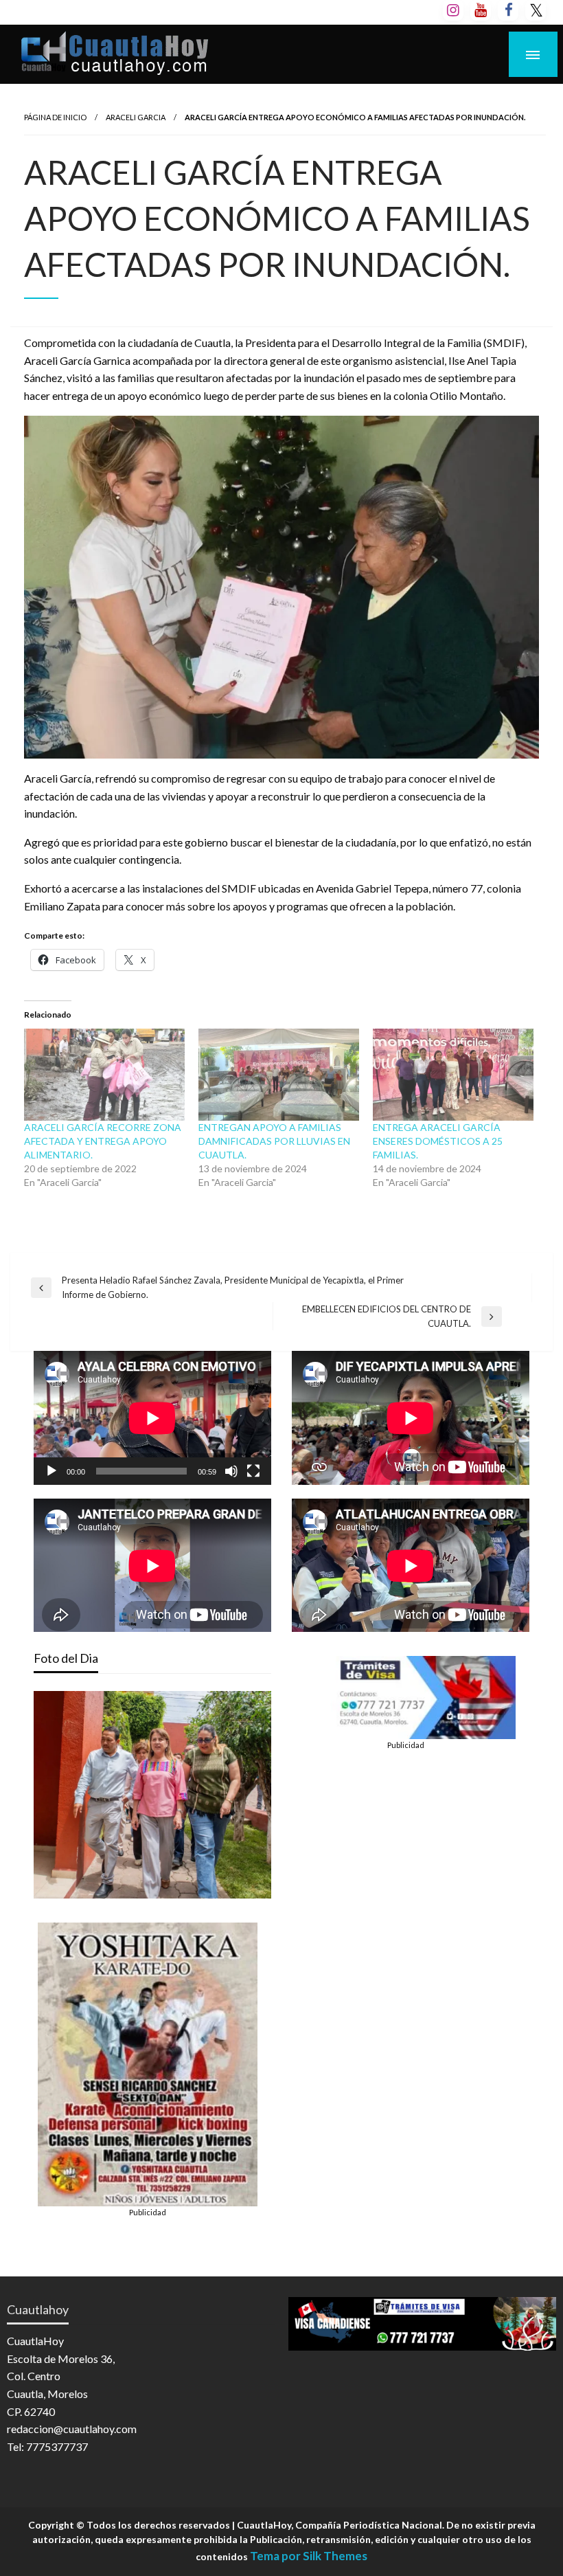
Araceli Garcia (136, 117)
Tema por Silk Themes (309, 2556)
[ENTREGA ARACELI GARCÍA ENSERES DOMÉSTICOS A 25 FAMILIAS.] (453, 1075)
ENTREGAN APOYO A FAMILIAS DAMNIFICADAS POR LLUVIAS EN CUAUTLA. (274, 1141)
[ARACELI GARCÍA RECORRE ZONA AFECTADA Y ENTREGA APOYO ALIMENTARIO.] (104, 1075)
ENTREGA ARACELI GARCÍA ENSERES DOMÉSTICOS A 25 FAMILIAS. (438, 1141)
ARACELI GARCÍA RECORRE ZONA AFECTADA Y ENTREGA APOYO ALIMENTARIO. (103, 1141)
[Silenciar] (231, 1471)
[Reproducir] (51, 1471)
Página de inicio (55, 117)
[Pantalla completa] (253, 1471)
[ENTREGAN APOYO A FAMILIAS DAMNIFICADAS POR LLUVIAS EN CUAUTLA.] (279, 1075)
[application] (152, 1418)
